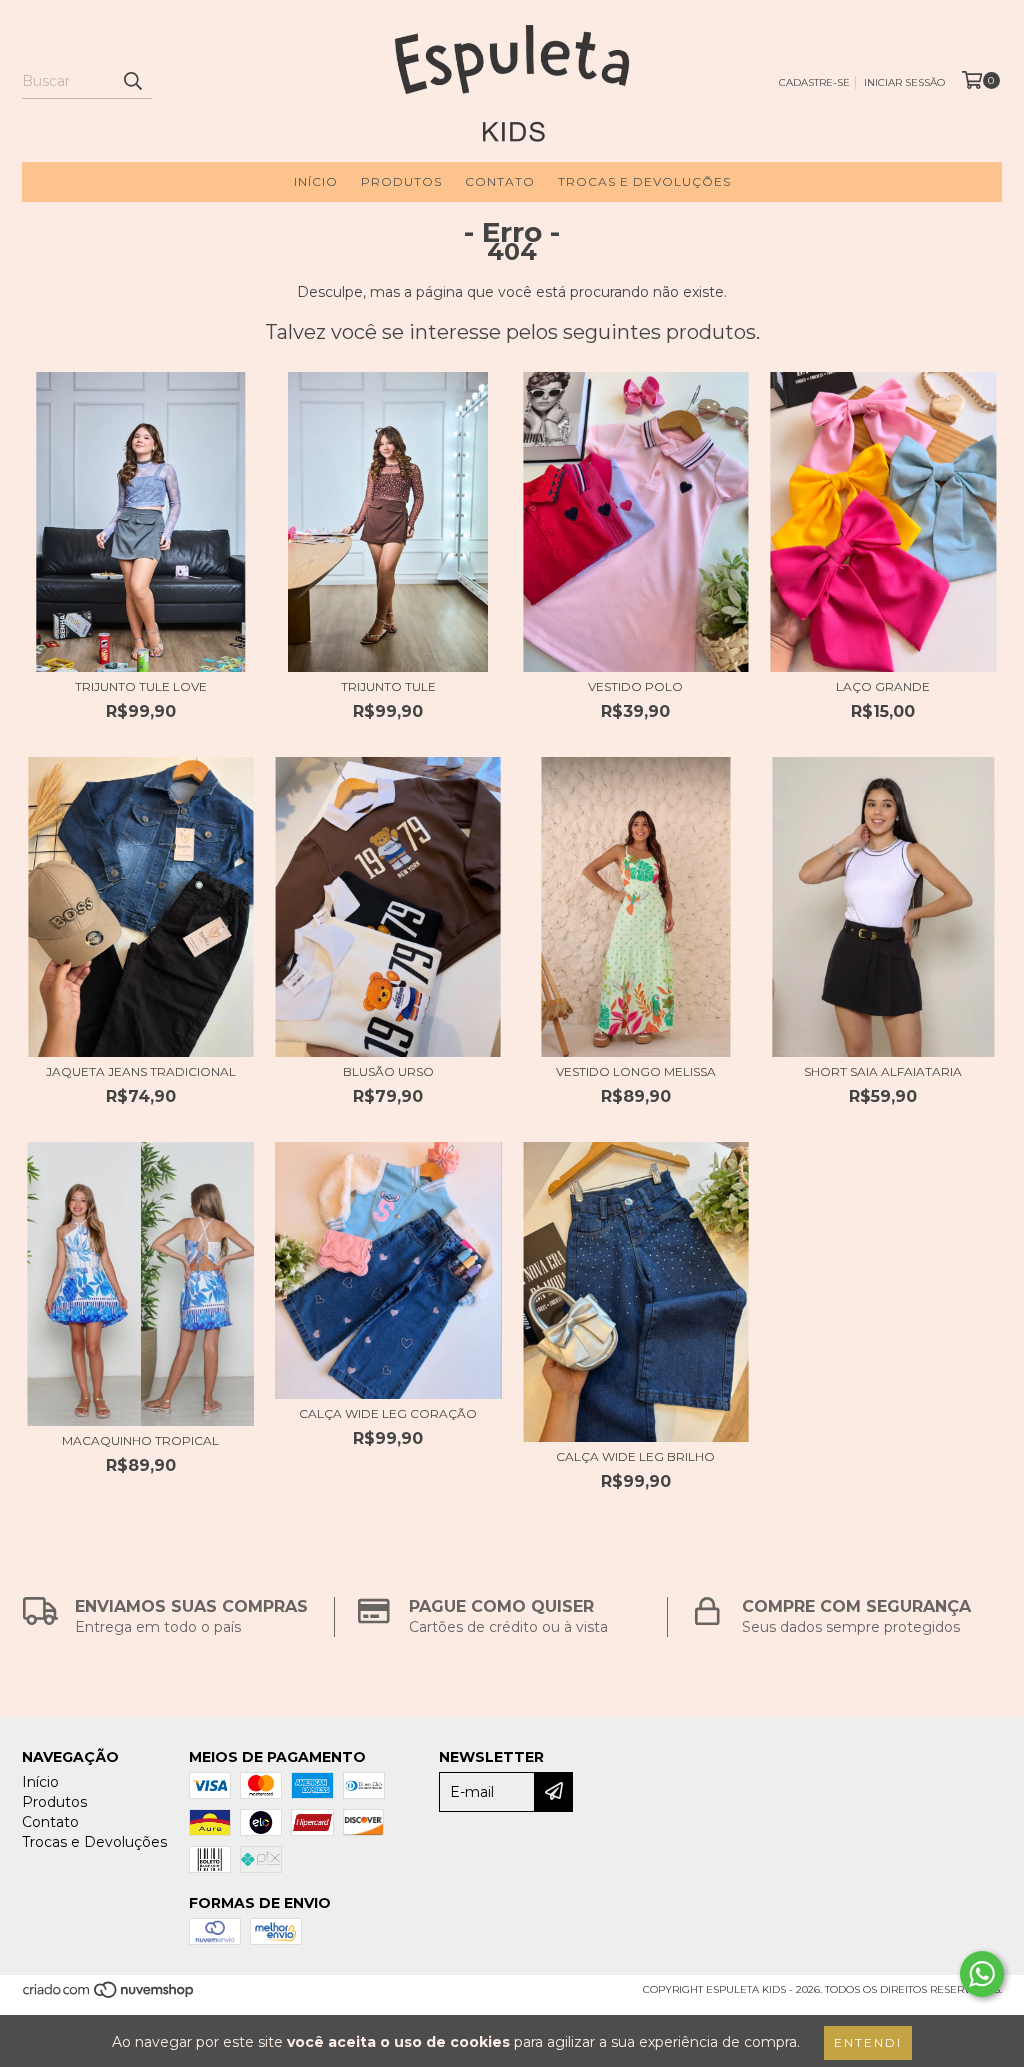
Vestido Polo (635, 686)
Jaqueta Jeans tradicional (141, 1071)
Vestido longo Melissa (636, 1071)
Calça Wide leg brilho (635, 1456)
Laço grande (883, 686)
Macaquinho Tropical (140, 1440)
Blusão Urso (388, 1071)
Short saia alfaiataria (883, 1071)
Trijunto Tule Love (141, 686)
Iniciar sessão (904, 82)
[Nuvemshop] (109, 1996)
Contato (500, 181)
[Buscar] (132, 81)
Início (316, 181)
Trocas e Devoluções (644, 181)
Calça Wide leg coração (388, 1413)
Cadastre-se (814, 82)
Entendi (868, 2042)
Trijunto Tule (388, 686)
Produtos (401, 181)
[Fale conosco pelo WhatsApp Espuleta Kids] (982, 1974)
